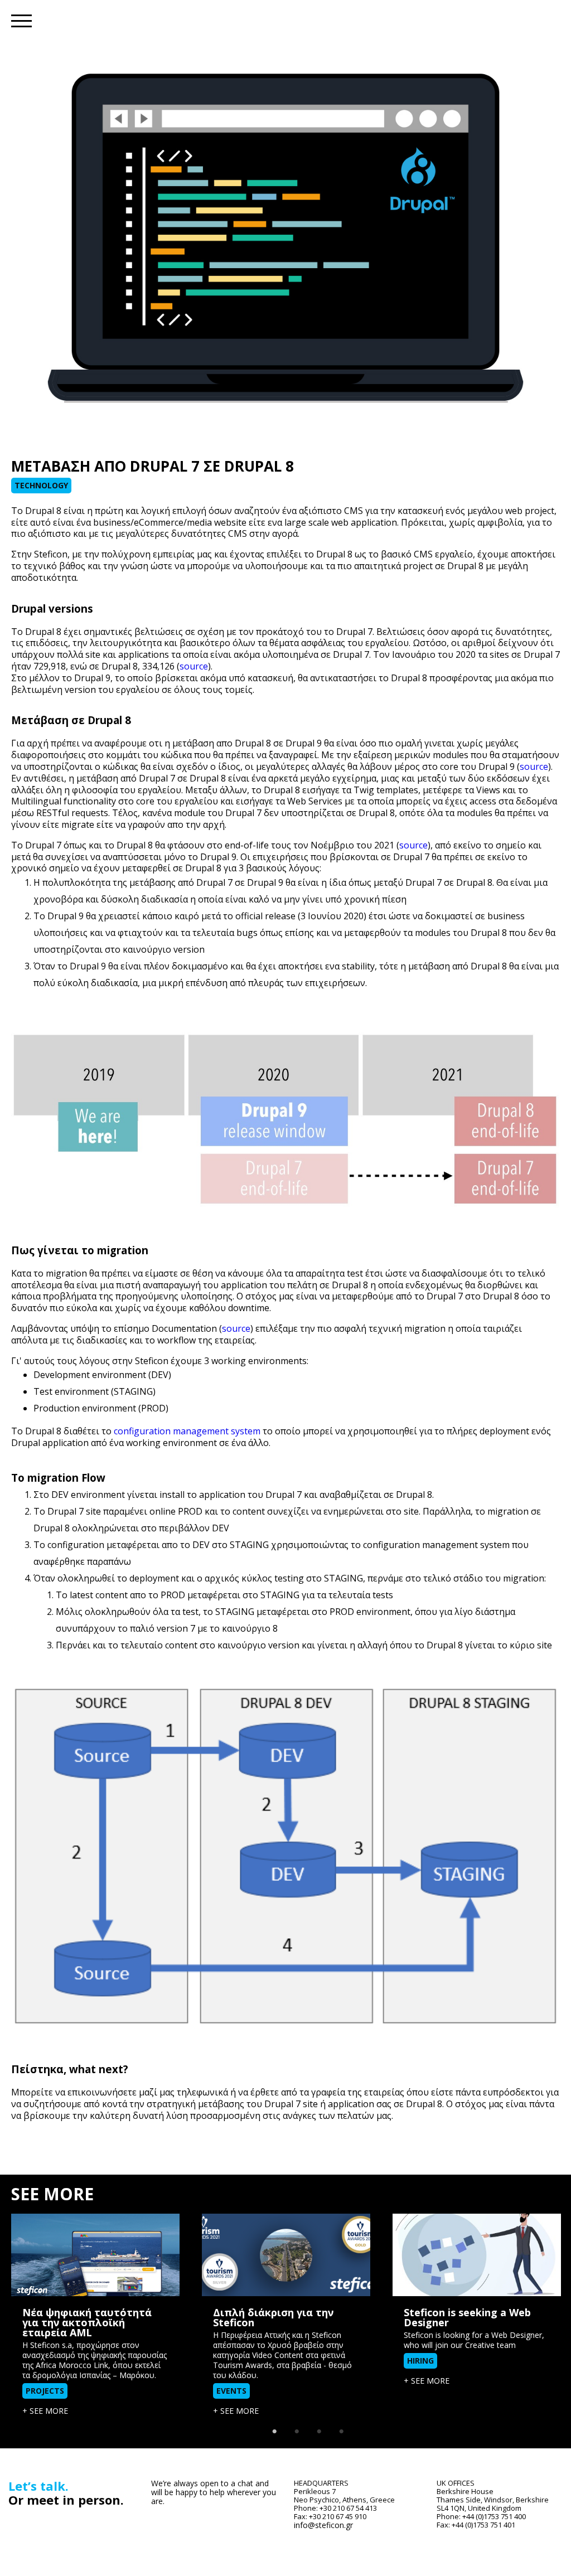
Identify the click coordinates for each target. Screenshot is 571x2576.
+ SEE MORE (45, 2411)
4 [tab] (341, 2426)
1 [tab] (274, 2426)
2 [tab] (297, 2426)
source (194, 666)
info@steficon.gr (323, 2525)
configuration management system (187, 1431)
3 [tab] (319, 2426)
